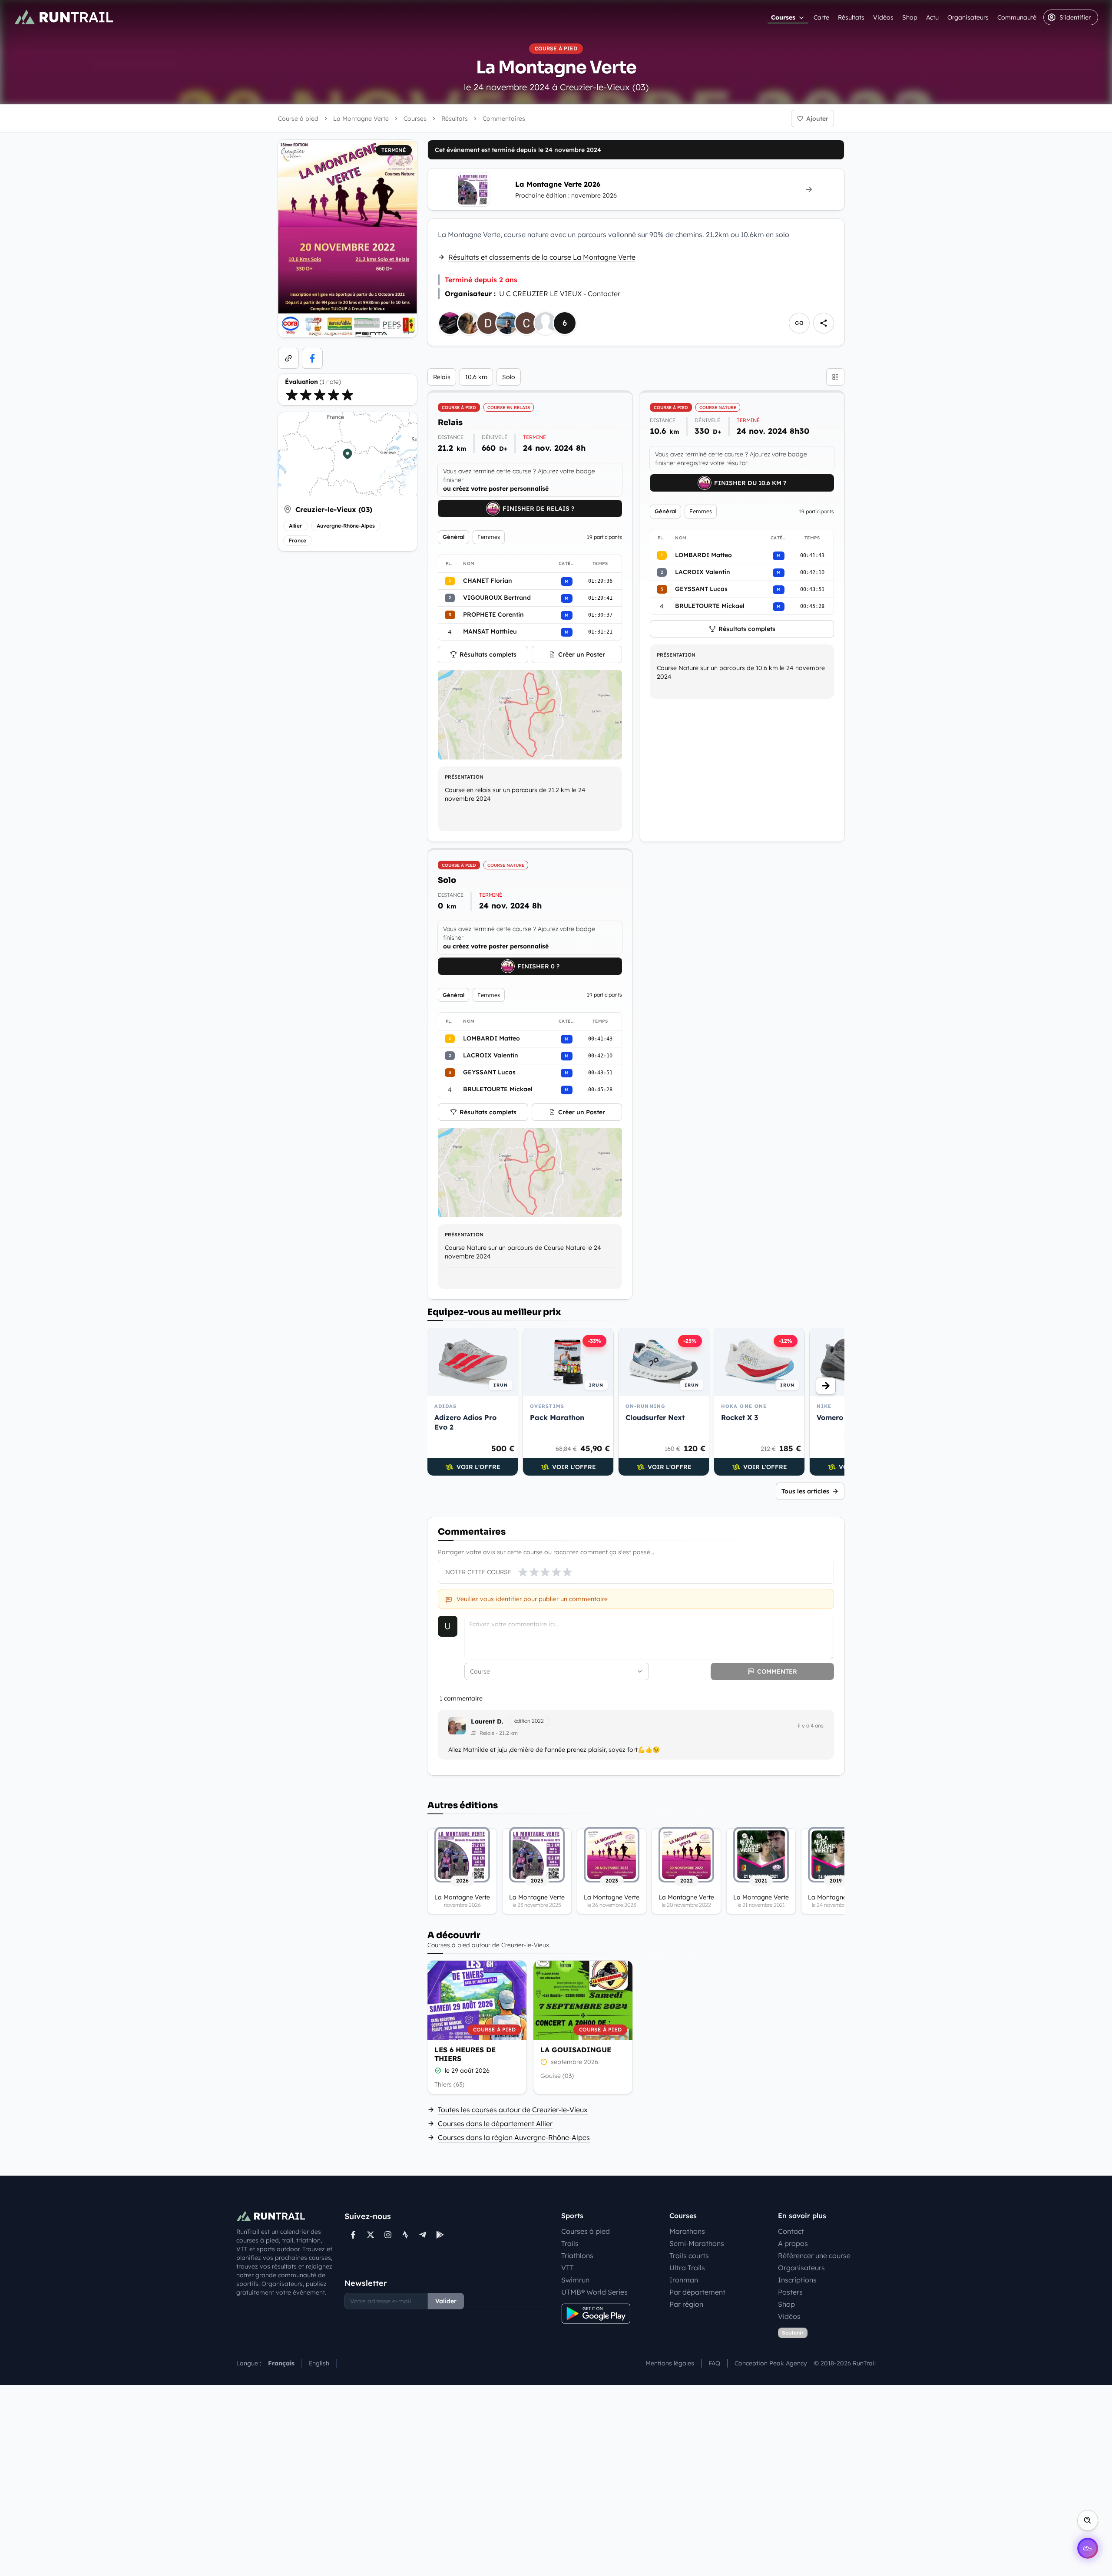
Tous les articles (805, 1491)
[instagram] (388, 2235)
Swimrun (575, 2280)
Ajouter (817, 119)
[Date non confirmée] (544, 2062)
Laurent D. (487, 1721)
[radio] (292, 395)
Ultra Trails (687, 2268)
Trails (570, 2243)
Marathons (687, 2231)
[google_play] (440, 2235)
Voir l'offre (478, 1467)
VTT (568, 2268)
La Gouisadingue (576, 2050)
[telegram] (423, 2235)
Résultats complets (488, 654)
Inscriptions (797, 2280)
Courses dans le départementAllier (495, 2124)
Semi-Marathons (697, 2243)
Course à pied (298, 119)
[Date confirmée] (438, 2071)
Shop (910, 17)
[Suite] (826, 1386)
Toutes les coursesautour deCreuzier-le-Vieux (513, 2110)
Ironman (684, 2280)
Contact (791, 2231)
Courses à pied (586, 2231)
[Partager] (824, 323)
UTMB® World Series (594, 2292)
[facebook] (312, 358)
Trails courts (689, 2256)
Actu (932, 17)
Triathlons (577, 2256)
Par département (697, 2292)
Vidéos (883, 17)
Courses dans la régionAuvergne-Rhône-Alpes (514, 2137)
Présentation (464, 777)
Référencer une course (814, 2256)
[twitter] (371, 2235)
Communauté (1017, 17)
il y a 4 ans (811, 1726)
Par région (686, 2304)
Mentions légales (670, 2363)
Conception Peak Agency (771, 2363)
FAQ (714, 2363)
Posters (790, 2292)
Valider (446, 2301)
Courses (783, 17)
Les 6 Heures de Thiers (465, 2054)
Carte (821, 17)
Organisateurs (968, 17)
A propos (793, 2243)
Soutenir (793, 2333)
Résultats (851, 17)
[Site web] (288, 358)
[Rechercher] (1088, 2520)
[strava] (405, 2235)
